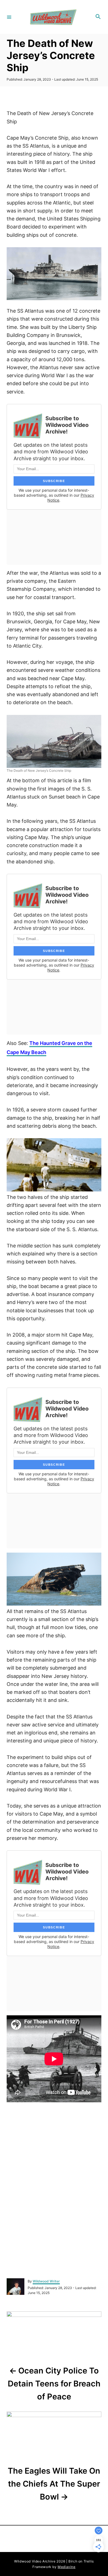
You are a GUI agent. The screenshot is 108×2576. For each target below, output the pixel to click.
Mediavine (66, 2566)
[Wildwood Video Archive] (53, 17)
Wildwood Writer (46, 2281)
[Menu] (9, 17)
